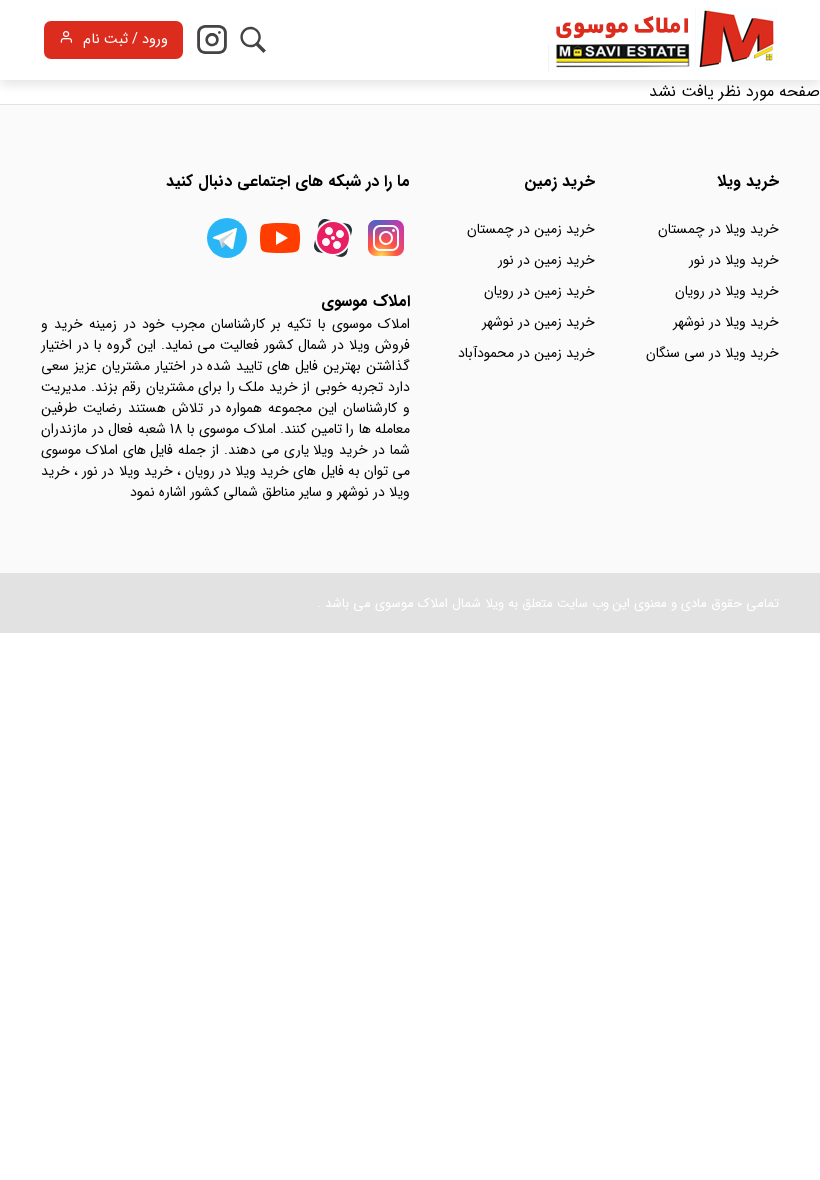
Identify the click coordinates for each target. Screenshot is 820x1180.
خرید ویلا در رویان (727, 291)
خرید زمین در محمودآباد (526, 353)
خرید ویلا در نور (734, 260)
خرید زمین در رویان (539, 291)
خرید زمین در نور (546, 260)
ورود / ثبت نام (125, 39)
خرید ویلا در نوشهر (726, 322)
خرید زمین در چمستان (531, 229)
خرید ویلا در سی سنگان (712, 353)
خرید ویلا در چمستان (718, 229)
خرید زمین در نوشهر (538, 322)
